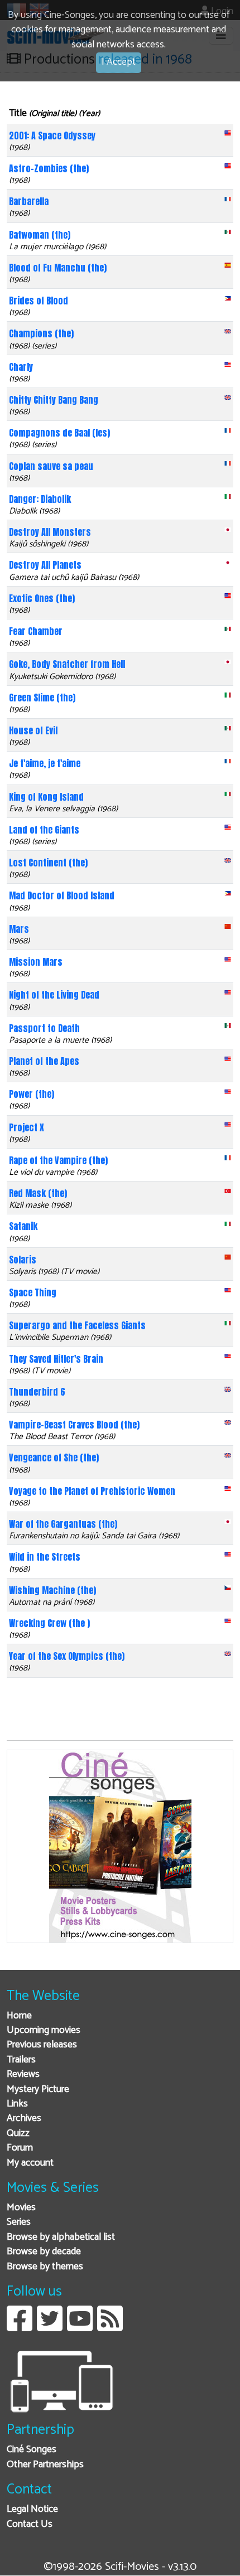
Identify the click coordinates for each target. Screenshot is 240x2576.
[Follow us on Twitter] (50, 2327)
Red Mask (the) (38, 1193)
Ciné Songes (32, 2450)
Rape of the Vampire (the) (58, 1160)
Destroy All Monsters (50, 532)
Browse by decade (44, 2252)
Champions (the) (41, 333)
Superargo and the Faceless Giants (77, 1325)
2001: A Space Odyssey (52, 135)
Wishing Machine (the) (52, 1590)
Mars (19, 929)
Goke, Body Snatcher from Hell (67, 664)
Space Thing (33, 1292)
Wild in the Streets (45, 1557)
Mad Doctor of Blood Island (62, 895)
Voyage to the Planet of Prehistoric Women (92, 1491)
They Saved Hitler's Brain (56, 1359)
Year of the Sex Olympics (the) (67, 1656)
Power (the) (32, 1094)
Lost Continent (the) (48, 863)
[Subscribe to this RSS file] (110, 2327)
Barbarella (29, 201)
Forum (20, 2148)
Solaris (23, 1260)
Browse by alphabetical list (61, 2237)
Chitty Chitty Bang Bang (54, 400)
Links (17, 2104)
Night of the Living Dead (54, 995)
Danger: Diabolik (40, 499)
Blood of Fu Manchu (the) (58, 268)
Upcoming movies (44, 2030)
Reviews (23, 2074)
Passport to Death (44, 1028)
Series (19, 2222)
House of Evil (33, 730)
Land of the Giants (44, 830)
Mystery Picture (38, 2090)
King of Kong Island (46, 797)
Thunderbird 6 (37, 1392)
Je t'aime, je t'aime (45, 763)
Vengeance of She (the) (54, 1458)
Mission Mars (36, 962)
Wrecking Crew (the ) (49, 1623)
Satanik (23, 1226)
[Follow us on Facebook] (20, 2327)
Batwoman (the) (40, 235)
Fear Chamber (36, 631)
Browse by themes (45, 2267)
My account (30, 2163)
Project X (27, 1127)
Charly (21, 367)
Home (19, 2016)
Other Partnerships (45, 2465)
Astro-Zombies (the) (49, 168)
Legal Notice (32, 2509)
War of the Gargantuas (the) (63, 1524)
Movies (21, 2208)
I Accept (119, 62)
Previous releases (42, 2045)
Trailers (21, 2060)
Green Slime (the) (42, 698)
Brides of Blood (39, 301)
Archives (24, 2119)
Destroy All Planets (45, 565)
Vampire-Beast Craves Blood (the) (74, 1425)
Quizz (18, 2134)
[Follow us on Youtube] (80, 2327)
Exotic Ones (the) (42, 598)
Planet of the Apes (44, 1061)
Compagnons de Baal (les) (59, 433)
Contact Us (30, 2524)
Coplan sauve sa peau (51, 466)
